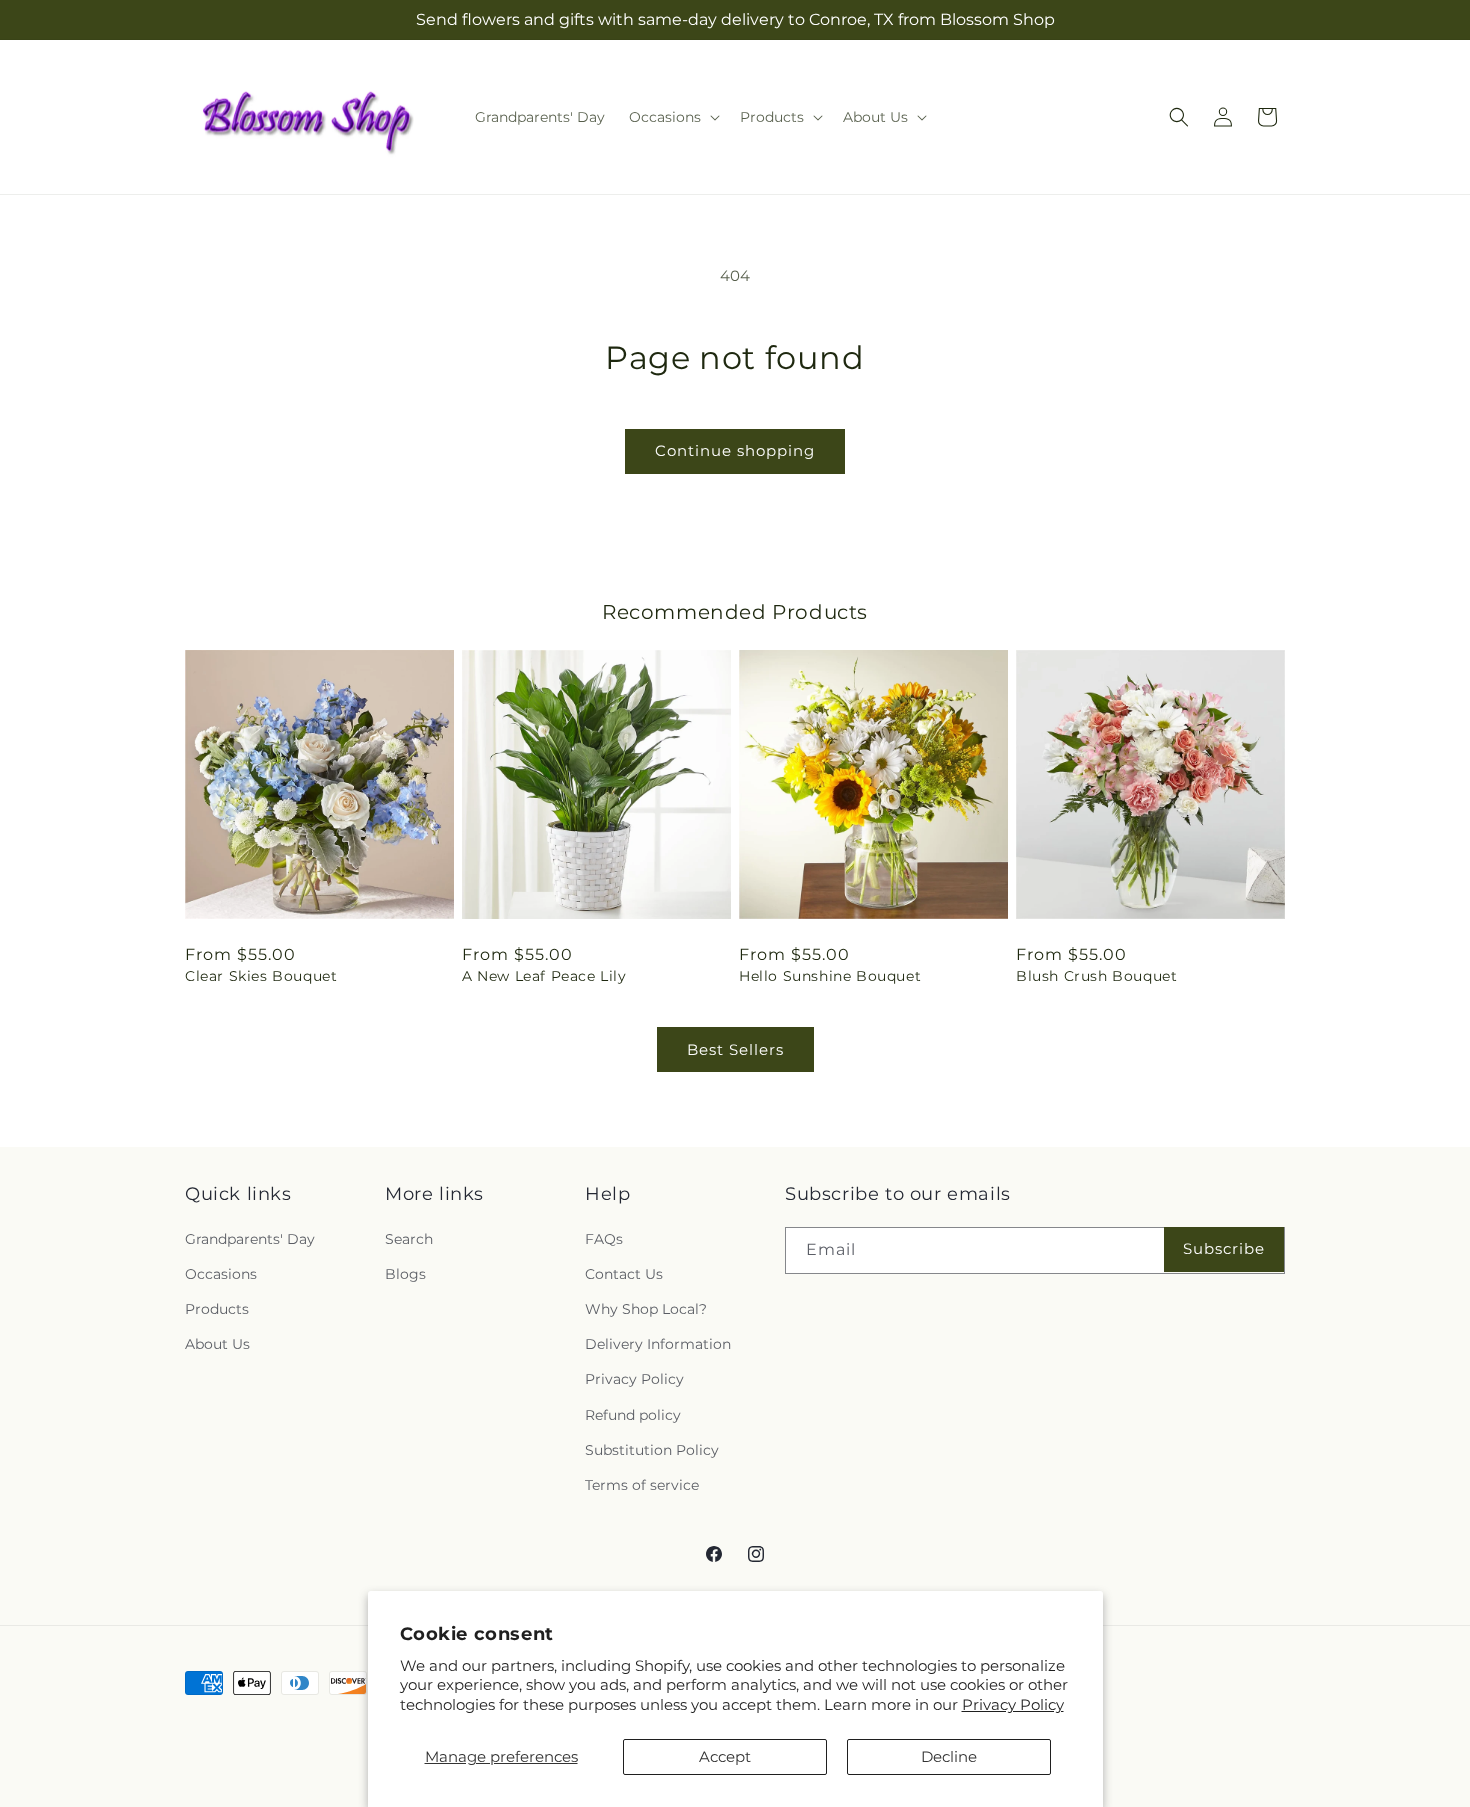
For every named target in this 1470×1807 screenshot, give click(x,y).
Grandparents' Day (250, 1239)
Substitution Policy (652, 1450)
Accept (725, 1756)
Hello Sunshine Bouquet (830, 976)
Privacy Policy (1013, 1704)
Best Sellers (735, 1049)
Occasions (221, 1274)
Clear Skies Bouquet (261, 976)
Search (409, 1239)
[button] (672, 117)
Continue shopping (735, 450)
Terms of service (642, 1485)
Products (217, 1309)
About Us (217, 1344)
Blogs (405, 1274)
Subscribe (1224, 1248)
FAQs (604, 1239)
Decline (949, 1756)
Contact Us (624, 1274)
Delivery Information (658, 1344)
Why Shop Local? (646, 1309)
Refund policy (633, 1415)
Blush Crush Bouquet (1096, 976)
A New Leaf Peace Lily (544, 976)
